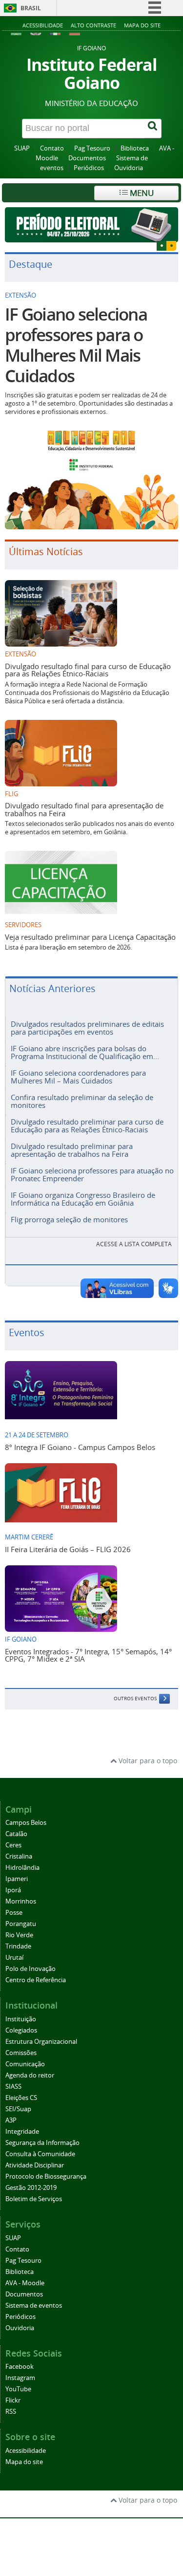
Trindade (18, 1946)
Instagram (20, 2378)
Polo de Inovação (30, 1969)
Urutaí (14, 1958)
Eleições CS (21, 2098)
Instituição (21, 2019)
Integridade (22, 2132)
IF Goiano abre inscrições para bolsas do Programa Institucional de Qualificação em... (85, 1052)
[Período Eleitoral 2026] (91, 225)
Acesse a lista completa (134, 1244)
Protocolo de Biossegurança (46, 2176)
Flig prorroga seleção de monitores (69, 1219)
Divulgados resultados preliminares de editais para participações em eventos (87, 1028)
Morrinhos (21, 1901)
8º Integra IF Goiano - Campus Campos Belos (80, 1447)
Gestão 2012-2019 (31, 2188)
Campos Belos (26, 1823)
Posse (14, 1913)
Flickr (13, 2400)
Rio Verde (19, 1935)
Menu (141, 193)
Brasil (31, 8)
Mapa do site (142, 25)
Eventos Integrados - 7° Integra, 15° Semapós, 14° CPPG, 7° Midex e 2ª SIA (88, 1655)
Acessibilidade (43, 25)
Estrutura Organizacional (41, 2042)
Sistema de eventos (34, 2305)
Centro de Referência (36, 1980)
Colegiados (21, 2030)
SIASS (13, 2087)
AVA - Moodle (25, 2283)
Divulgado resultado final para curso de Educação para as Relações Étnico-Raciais (88, 670)
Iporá (13, 1890)
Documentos (87, 158)
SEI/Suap (18, 2109)
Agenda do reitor (30, 2075)
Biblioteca (135, 148)
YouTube (18, 2389)
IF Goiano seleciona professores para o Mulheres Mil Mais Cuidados (76, 345)
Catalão (16, 1834)
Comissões (21, 2053)
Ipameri (17, 1879)
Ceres (13, 1845)
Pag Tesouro (92, 148)
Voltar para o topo (147, 1761)
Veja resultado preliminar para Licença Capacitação (90, 937)
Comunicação (25, 2064)
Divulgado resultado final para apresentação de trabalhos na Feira (84, 809)
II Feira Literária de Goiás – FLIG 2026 (68, 1549)
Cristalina (19, 1856)
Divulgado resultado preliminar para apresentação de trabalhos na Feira (72, 1150)
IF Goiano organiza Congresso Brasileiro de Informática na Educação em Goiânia (83, 1199)
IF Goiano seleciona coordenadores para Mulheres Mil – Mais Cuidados (78, 1076)
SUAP (22, 148)
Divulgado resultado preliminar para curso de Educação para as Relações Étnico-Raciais (87, 1125)
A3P (11, 2120)
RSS (11, 2412)
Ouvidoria (129, 168)
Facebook (20, 2367)
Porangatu (21, 1924)
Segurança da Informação (42, 2143)
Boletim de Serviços (34, 2199)
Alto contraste (93, 25)
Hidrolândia (22, 1868)
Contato (52, 148)
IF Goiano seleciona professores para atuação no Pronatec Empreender (92, 1174)
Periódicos (89, 168)
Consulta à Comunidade (40, 2154)
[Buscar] (153, 129)
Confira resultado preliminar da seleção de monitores (82, 1101)
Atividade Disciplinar (35, 2165)
